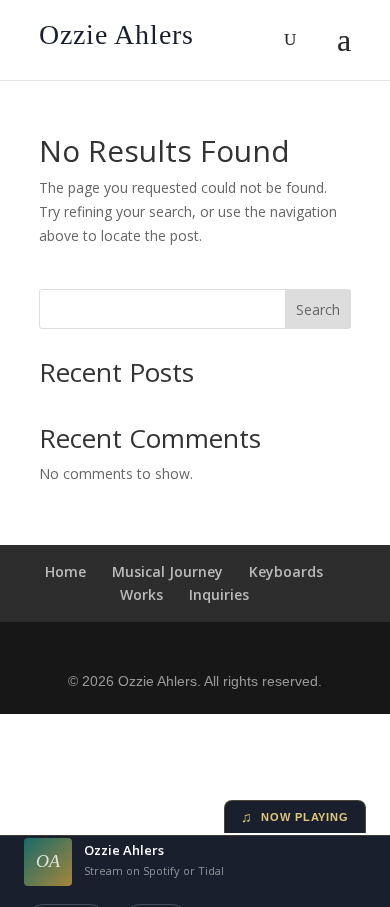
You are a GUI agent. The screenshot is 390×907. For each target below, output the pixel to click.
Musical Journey (167, 571)
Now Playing (295, 817)
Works (141, 594)
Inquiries (219, 594)
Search (318, 309)
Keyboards (286, 571)
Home (65, 571)
